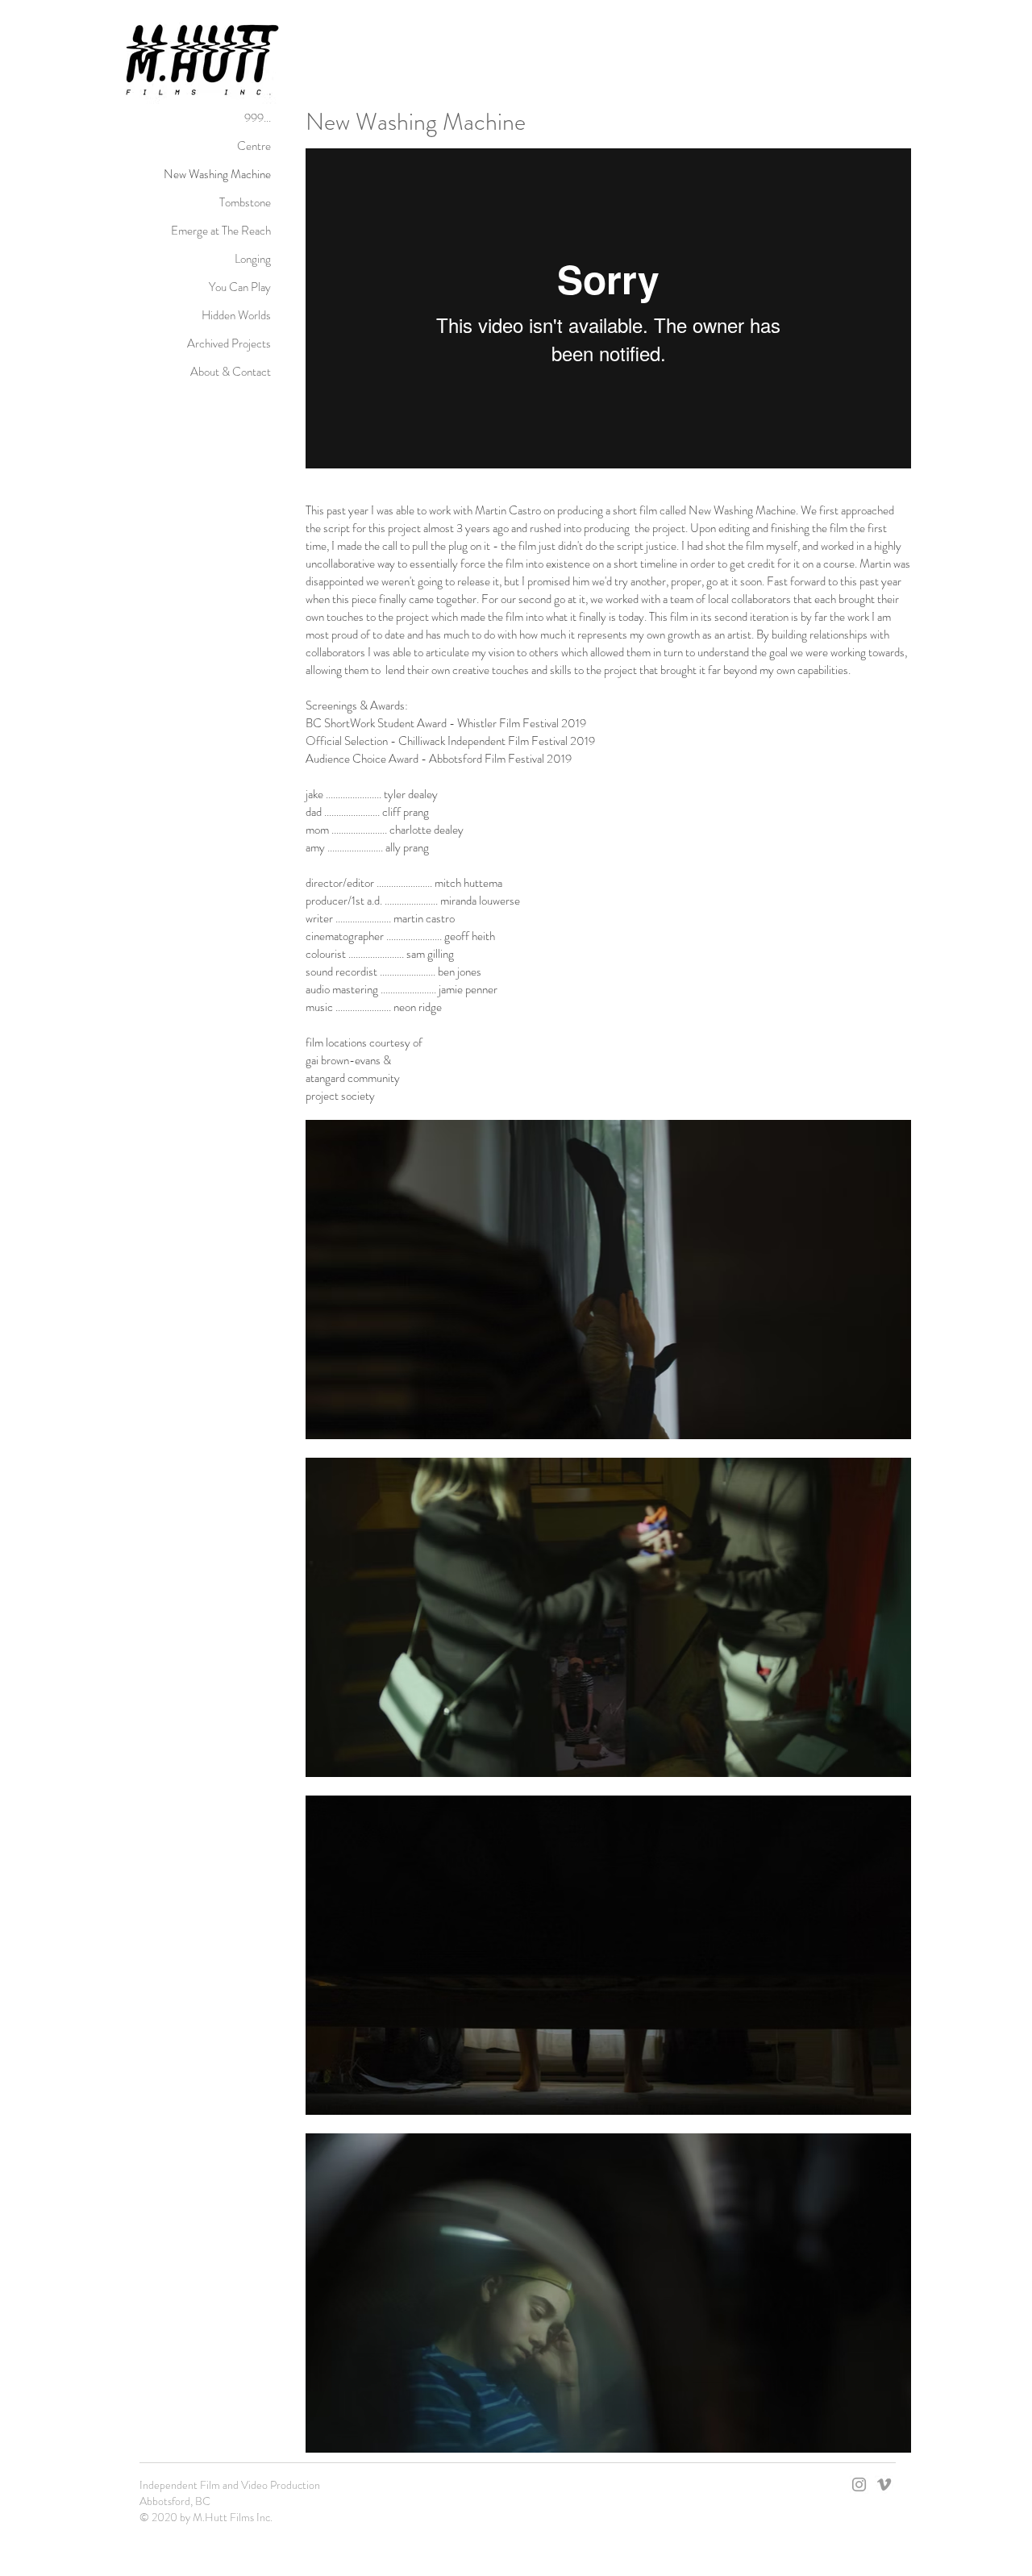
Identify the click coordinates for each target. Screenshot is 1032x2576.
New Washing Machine (217, 174)
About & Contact (231, 372)
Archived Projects (229, 343)
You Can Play (240, 287)
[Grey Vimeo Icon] (884, 2484)
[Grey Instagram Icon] (859, 2484)
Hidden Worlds (236, 315)
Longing (253, 259)
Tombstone (245, 202)
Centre (254, 146)
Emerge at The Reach (221, 231)
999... (258, 118)
